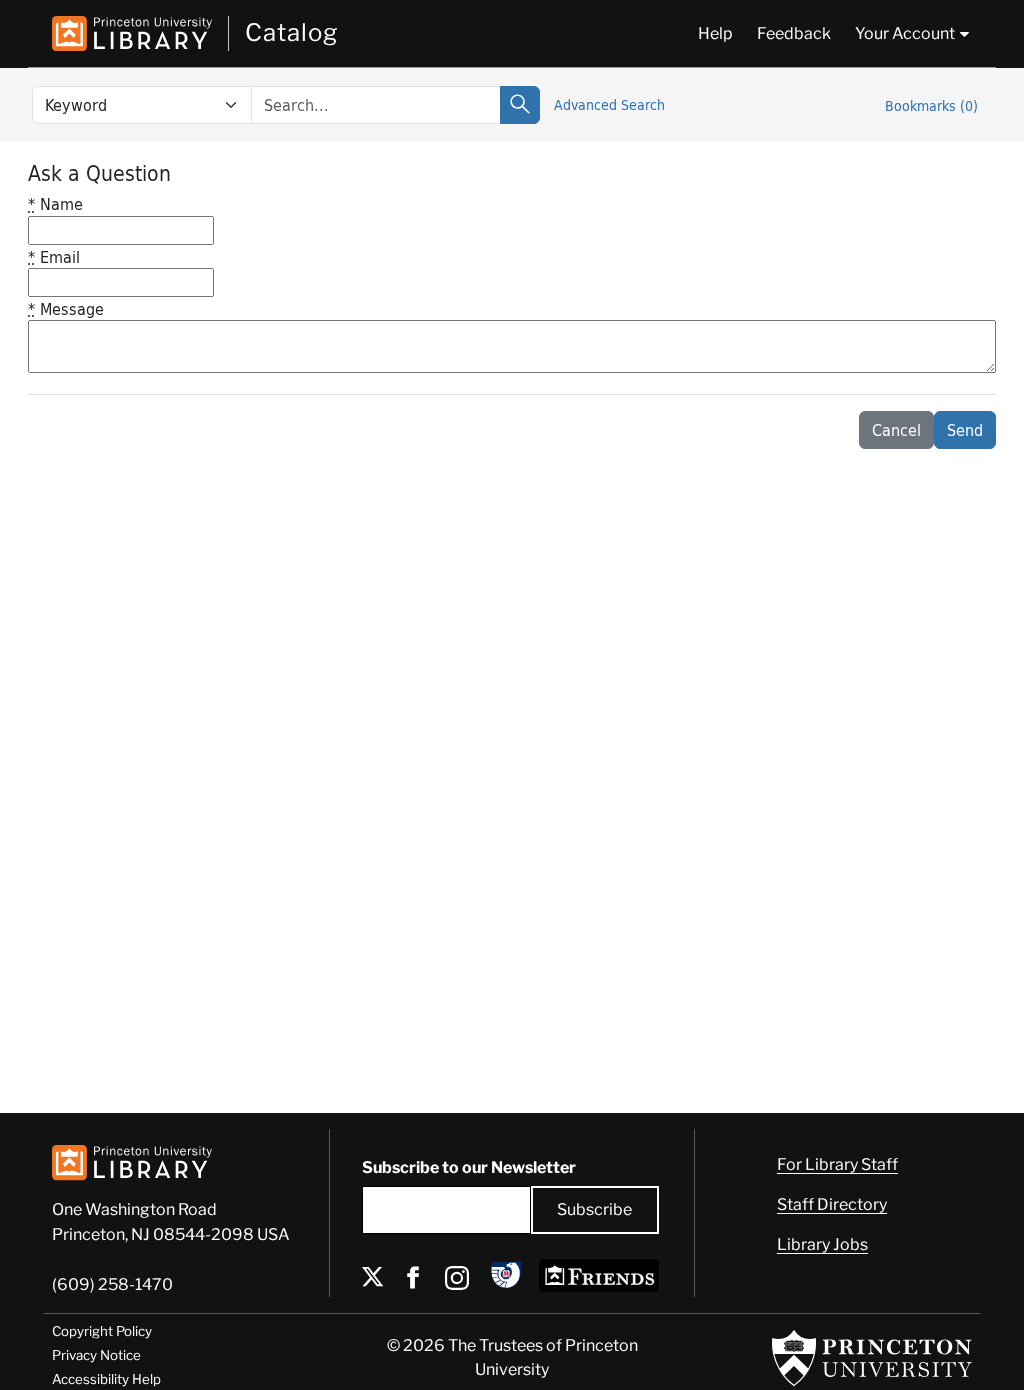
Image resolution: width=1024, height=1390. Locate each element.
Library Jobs (822, 1244)
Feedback (794, 33)
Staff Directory (832, 1204)
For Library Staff (837, 1164)
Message (66, 308)
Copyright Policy (102, 1331)
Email (54, 256)
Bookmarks (931, 105)
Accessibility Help (106, 1379)
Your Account (905, 33)
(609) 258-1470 (112, 1284)
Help (715, 33)
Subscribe (594, 1209)
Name (55, 203)
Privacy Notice (96, 1355)
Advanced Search (609, 104)
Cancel (896, 429)
